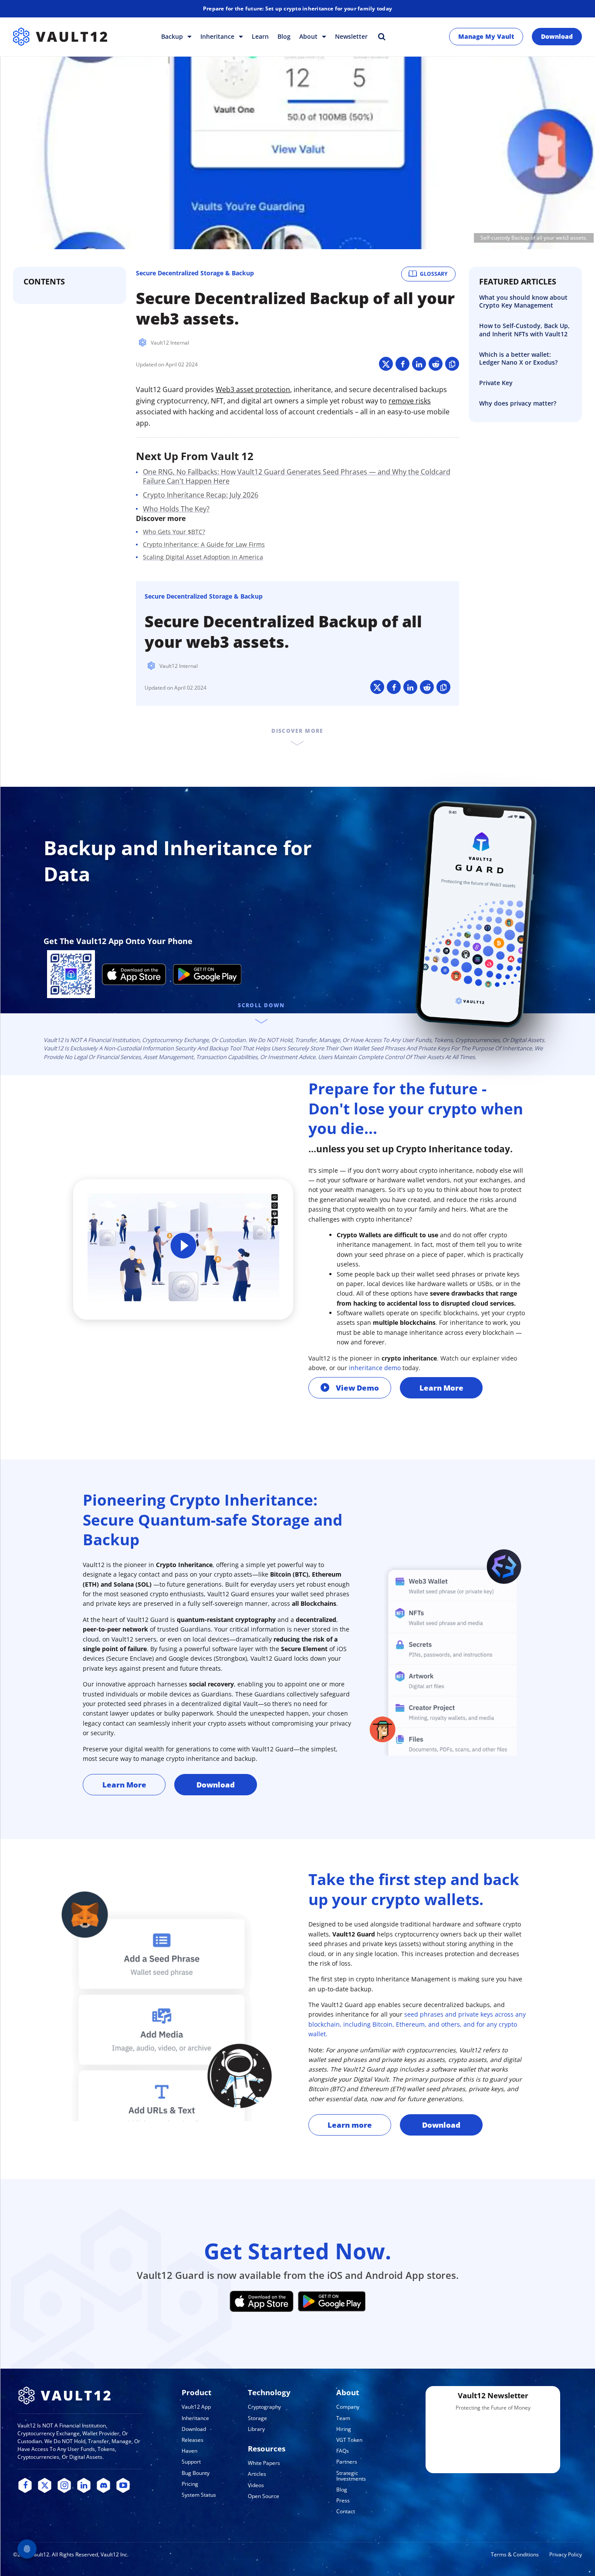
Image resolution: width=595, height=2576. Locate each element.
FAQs (343, 2451)
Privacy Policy (566, 2554)
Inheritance (218, 36)
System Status (199, 2495)
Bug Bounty (196, 2473)
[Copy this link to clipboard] (452, 364)
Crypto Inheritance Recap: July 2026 (201, 495)
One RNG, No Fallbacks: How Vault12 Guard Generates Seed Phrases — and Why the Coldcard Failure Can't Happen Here (297, 476)
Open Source (264, 2496)
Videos (256, 2485)
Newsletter (351, 36)
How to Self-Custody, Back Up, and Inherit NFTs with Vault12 (524, 330)
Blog (284, 36)
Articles (257, 2474)
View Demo (357, 1388)
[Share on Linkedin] (419, 364)
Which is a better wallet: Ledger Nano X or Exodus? (518, 358)
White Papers (264, 2463)
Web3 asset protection (253, 389)
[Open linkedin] (84, 2486)
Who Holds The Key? (176, 509)
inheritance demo (375, 1368)
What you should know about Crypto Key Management (523, 301)
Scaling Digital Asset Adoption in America (203, 557)
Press (343, 2500)
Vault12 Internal (170, 343)
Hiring (344, 2429)
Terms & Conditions (515, 2554)
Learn (260, 36)
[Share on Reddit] (436, 364)
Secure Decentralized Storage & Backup (195, 273)
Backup (173, 36)
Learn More (441, 1388)
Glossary (434, 274)
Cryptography (264, 2407)
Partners (347, 2462)
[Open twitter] (45, 2486)
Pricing (190, 2484)
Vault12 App (196, 2407)
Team (343, 2418)
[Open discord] (103, 2486)
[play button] (183, 1247)
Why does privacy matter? (518, 403)
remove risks (410, 401)
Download (557, 36)
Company (348, 2407)
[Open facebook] (25, 2486)
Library (256, 2429)
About (309, 36)
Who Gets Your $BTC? (174, 532)
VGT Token (349, 2440)
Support (191, 2462)
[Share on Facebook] (402, 364)
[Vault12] (60, 37)
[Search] (382, 36)
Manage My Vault (486, 36)
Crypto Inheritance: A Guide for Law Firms (204, 544)
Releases (193, 2440)
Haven (189, 2451)
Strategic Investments (351, 2476)
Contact (346, 2511)
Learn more (350, 2125)
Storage (257, 2418)
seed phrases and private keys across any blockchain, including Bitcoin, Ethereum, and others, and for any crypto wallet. (417, 2024)
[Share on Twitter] (386, 364)
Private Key (496, 383)
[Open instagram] (64, 2486)
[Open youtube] (123, 2486)
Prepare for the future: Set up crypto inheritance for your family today (297, 8)
